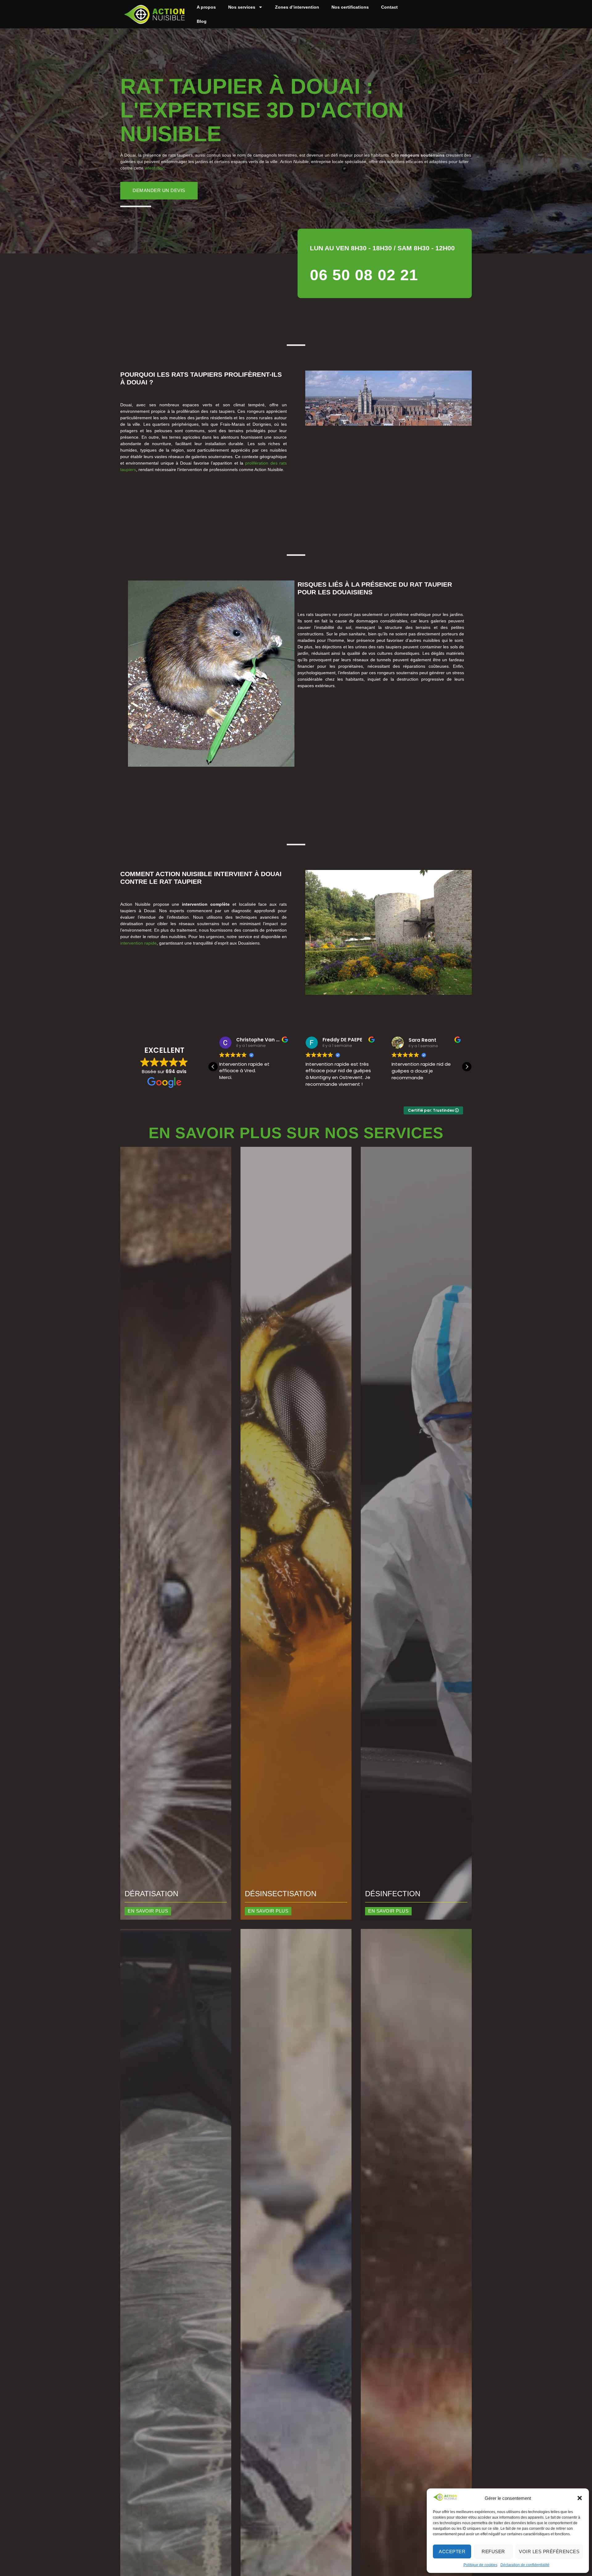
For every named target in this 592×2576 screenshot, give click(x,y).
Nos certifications (350, 7)
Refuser (493, 2551)
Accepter (452, 2551)
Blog (202, 21)
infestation (155, 168)
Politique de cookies (480, 2565)
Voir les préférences (549, 2551)
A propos (206, 7)
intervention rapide (138, 943)
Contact (389, 7)
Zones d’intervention (297, 7)
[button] (580, 2498)
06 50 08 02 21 (364, 275)
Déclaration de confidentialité (525, 2565)
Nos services (242, 7)
